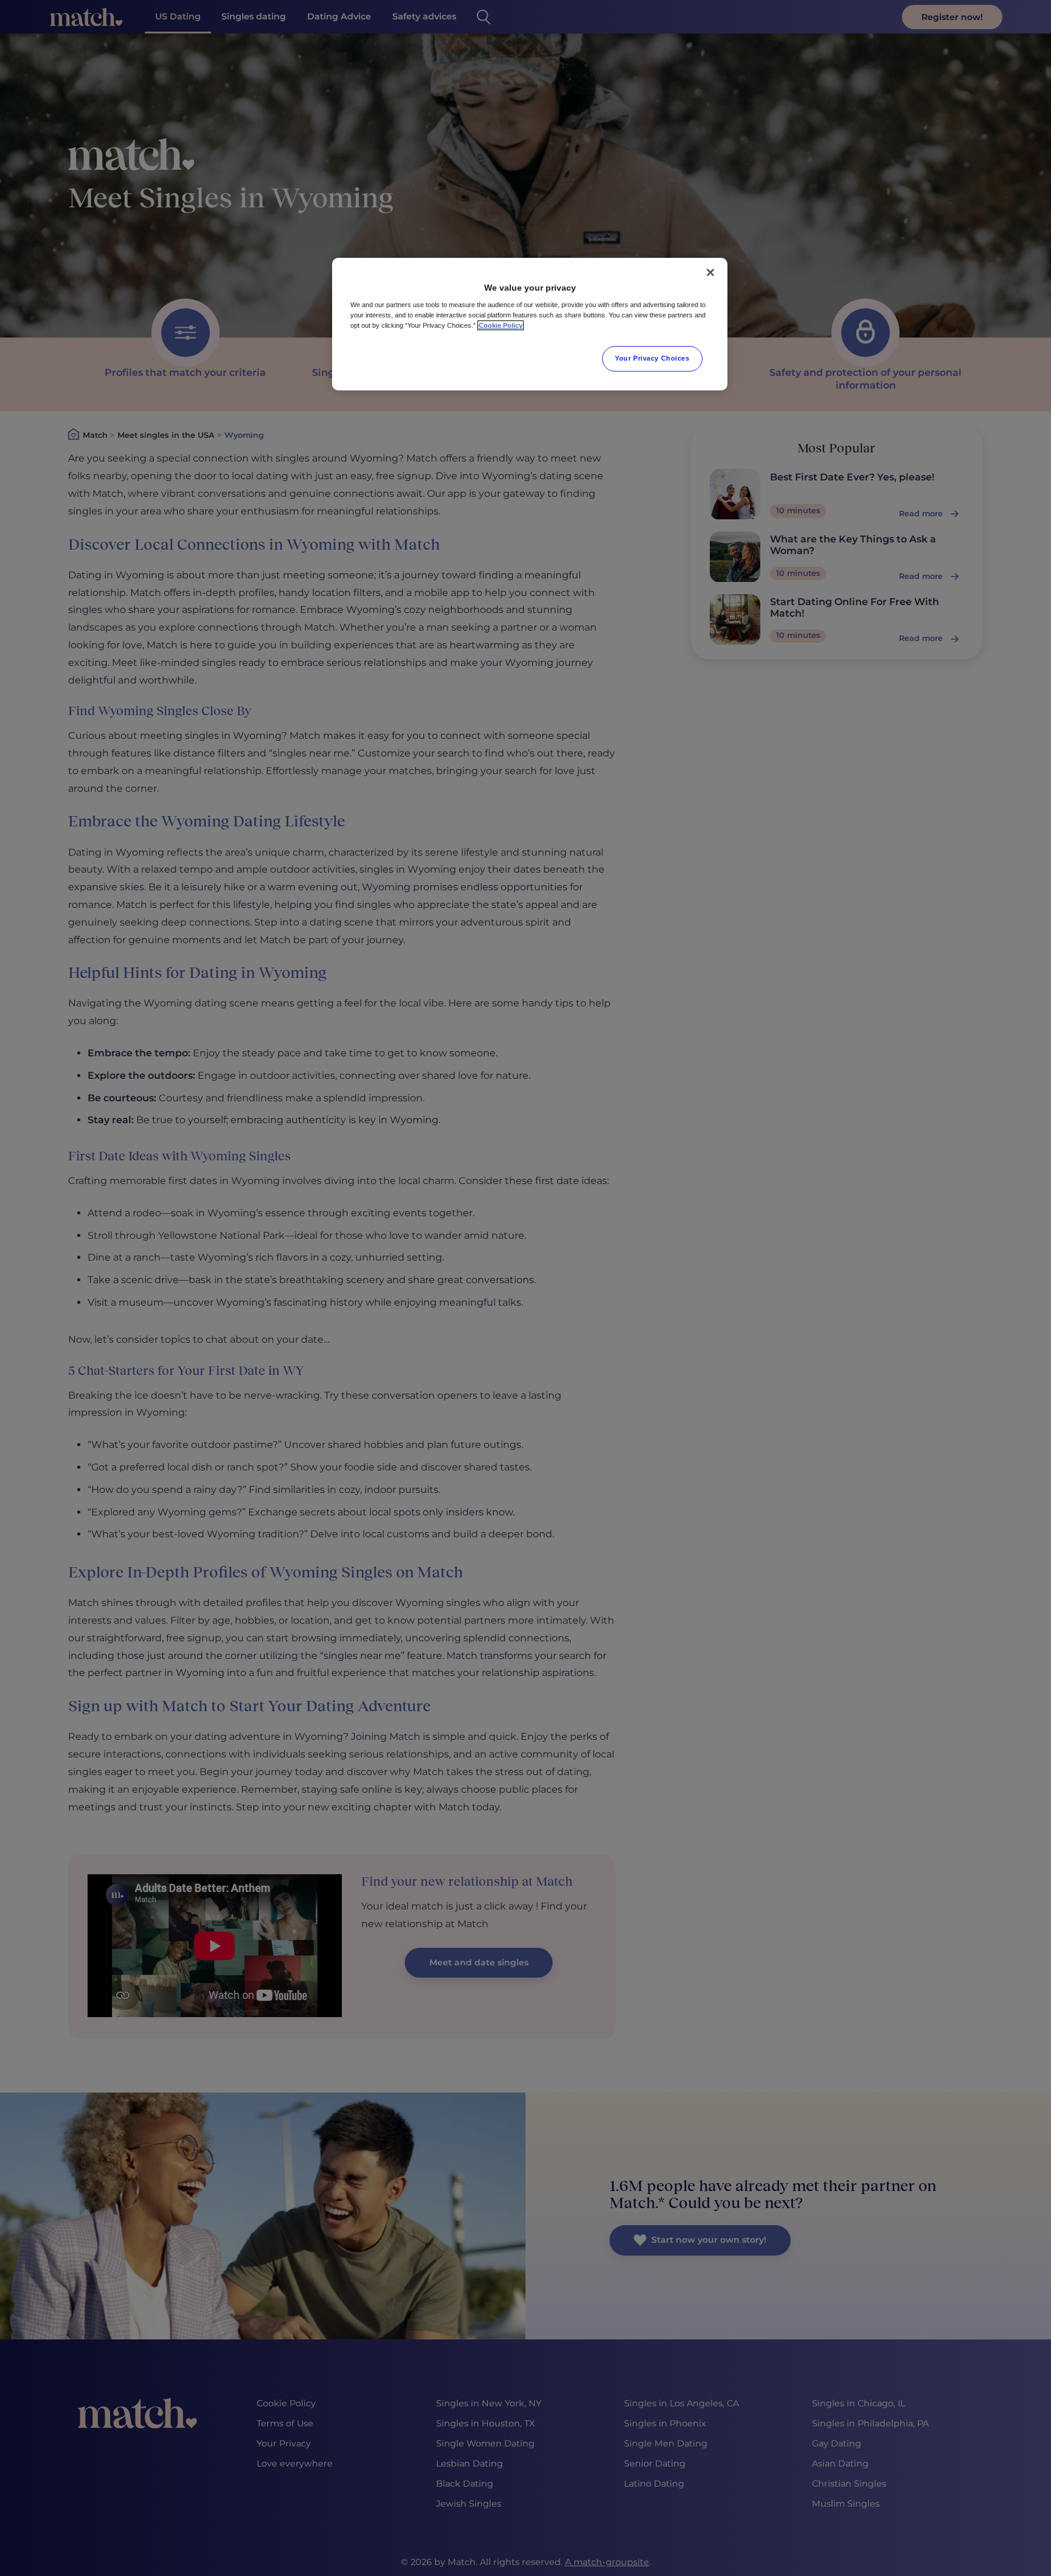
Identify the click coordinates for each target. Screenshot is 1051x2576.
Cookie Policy (501, 325)
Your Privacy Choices (652, 358)
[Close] (710, 272)
